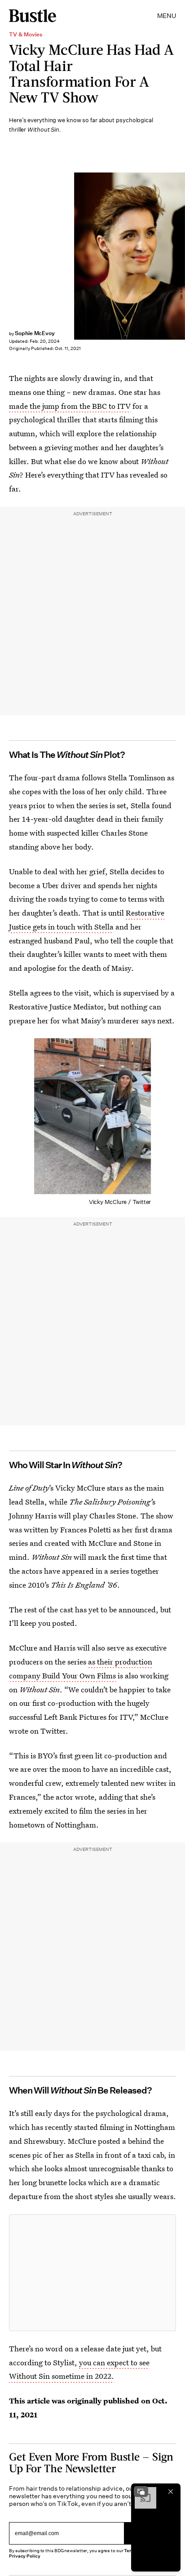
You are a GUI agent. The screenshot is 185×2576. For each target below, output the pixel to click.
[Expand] (141, 2492)
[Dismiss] (171, 2492)
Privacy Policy (25, 2556)
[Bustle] (33, 16)
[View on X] (92, 2273)
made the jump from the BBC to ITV (70, 406)
